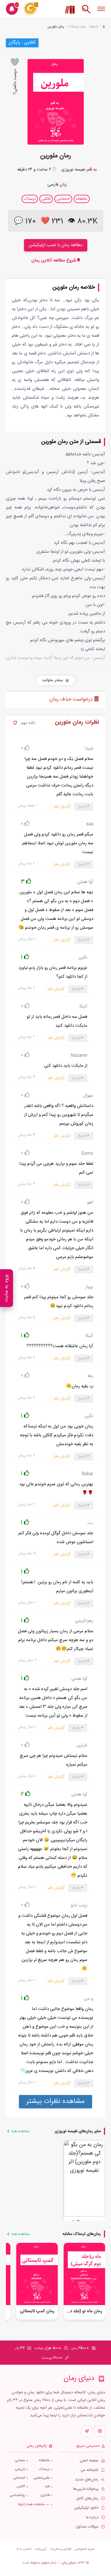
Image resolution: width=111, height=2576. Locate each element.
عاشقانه (44, 2460)
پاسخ (82, 807)
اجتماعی (19, 2478)
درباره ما (92, 2517)
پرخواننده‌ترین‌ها (86, 2489)
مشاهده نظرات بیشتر (55, 2101)
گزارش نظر (62, 807)
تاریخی (20, 2469)
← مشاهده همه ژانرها (34, 2504)
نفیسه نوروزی (73, 170)
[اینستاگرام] (100, 2431)
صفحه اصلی (89, 2461)
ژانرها (94, 27)
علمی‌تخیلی (42, 2478)
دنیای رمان (69, 2563)
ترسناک (44, 2469)
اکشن (21, 2486)
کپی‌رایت (41, 2549)
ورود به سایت (6, 1288)
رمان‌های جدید (87, 2480)
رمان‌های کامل (87, 2499)
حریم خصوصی (85, 2549)
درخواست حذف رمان (72, 699)
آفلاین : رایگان (22, 43)
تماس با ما (24, 2549)
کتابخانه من (90, 2470)
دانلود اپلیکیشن (86, 2508)
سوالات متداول (87, 2527)
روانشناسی (17, 2495)
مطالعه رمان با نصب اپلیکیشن (56, 245)
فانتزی (45, 2495)
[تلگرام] (87, 2431)
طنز (47, 2486)
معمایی (20, 2460)
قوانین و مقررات (61, 2549)
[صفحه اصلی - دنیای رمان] (104, 27)
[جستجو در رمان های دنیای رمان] (86, 12)
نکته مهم (28, 723)
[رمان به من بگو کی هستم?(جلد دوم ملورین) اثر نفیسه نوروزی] (84, 2178)
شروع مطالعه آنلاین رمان (54, 260)
